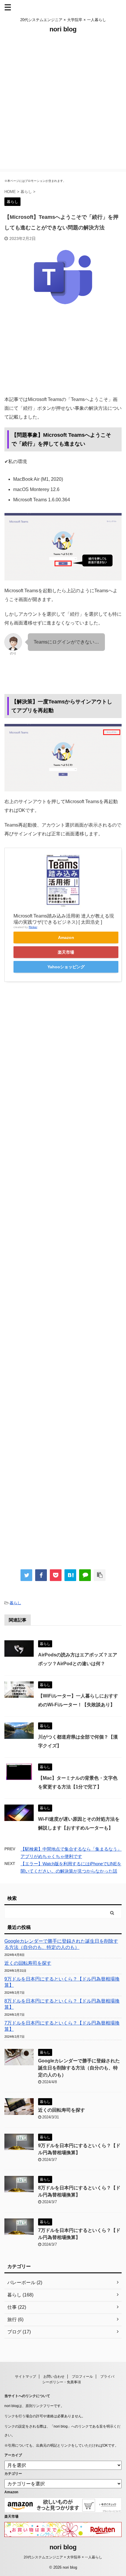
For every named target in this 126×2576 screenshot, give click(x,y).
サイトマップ (25, 2377)
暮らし (15, 1603)
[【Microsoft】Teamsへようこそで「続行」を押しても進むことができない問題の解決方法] (70, 1575)
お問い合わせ (54, 2377)
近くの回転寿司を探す (28, 1963)
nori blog (63, 29)
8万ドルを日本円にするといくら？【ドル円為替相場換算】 (62, 2004)
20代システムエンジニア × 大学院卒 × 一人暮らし (63, 2557)
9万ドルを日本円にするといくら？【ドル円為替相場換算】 (62, 1982)
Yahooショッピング (66, 967)
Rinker (33, 927)
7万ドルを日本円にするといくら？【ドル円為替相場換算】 (62, 2026)
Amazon (66, 937)
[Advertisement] (63, 106)
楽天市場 (66, 952)
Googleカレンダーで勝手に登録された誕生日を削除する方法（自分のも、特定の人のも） (61, 1944)
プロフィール (82, 2377)
